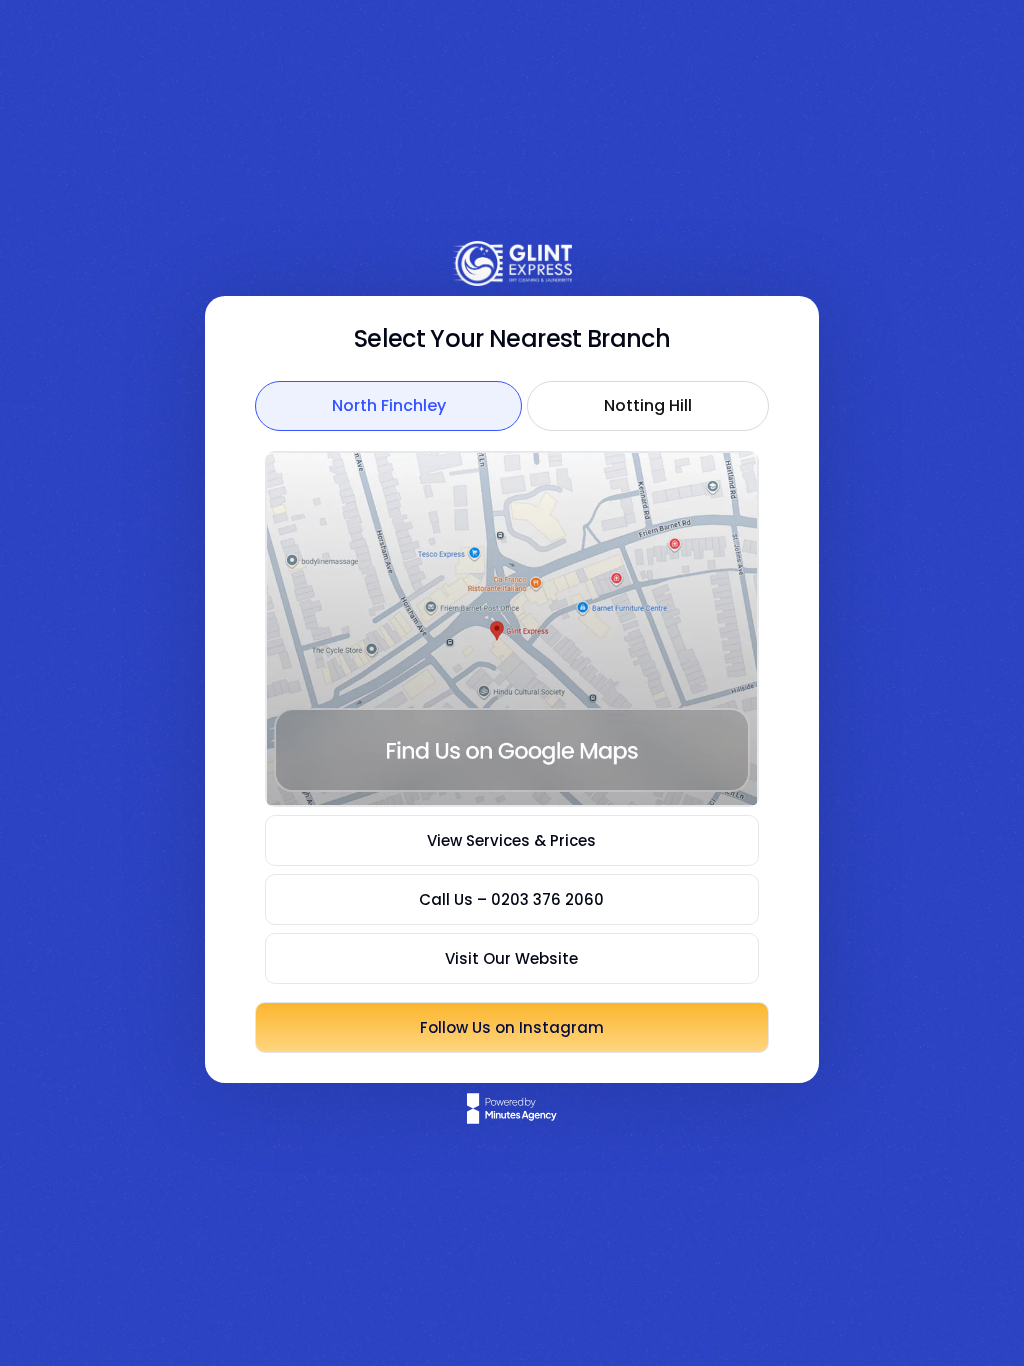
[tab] (389, 406)
